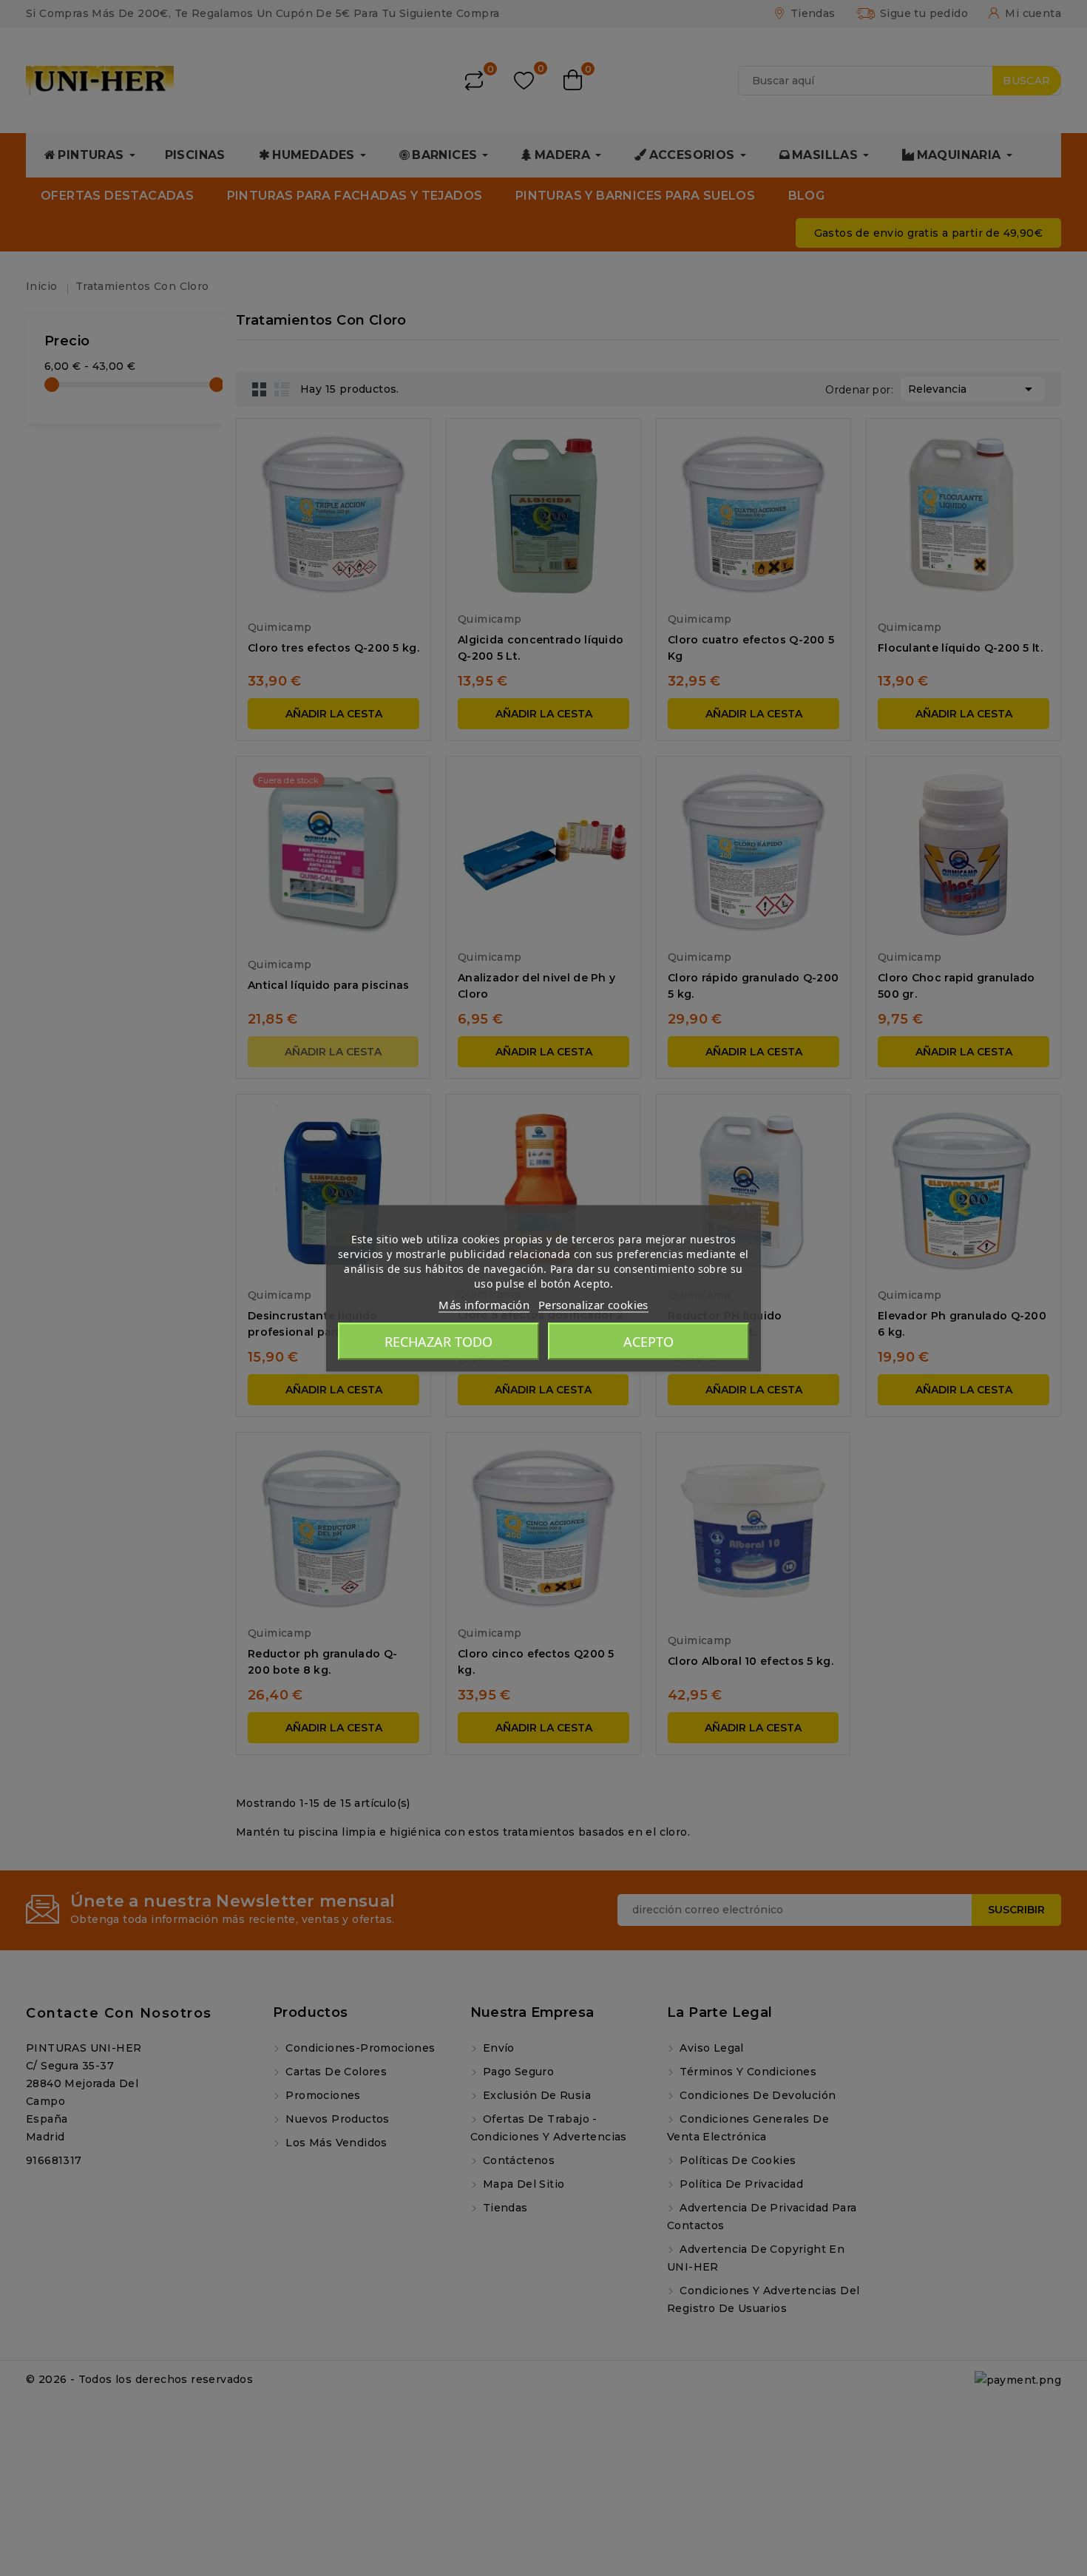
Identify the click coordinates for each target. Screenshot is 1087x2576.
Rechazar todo (438, 1341)
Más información (484, 1304)
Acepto (649, 1341)
